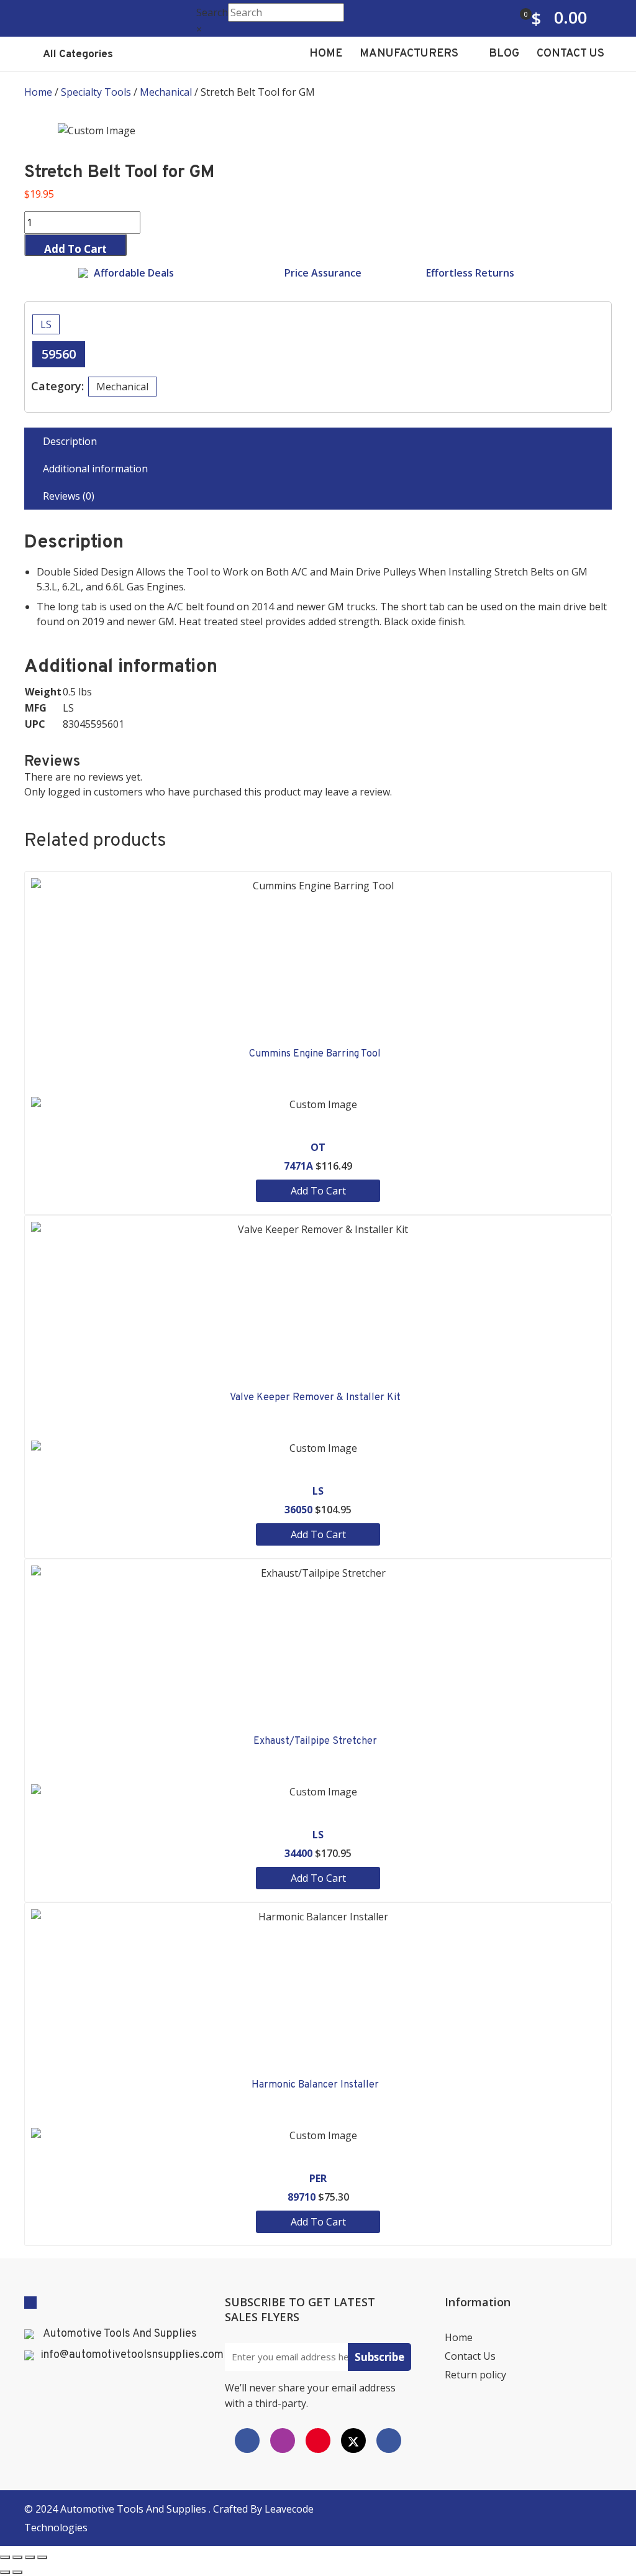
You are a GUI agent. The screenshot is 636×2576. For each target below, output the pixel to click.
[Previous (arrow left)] (5, 2572)
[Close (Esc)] (5, 2557)
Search (212, 12)
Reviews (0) (69, 496)
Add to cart (75, 249)
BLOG (504, 54)
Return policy (475, 2375)
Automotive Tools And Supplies (120, 2334)
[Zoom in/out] (42, 2557)
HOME (326, 54)
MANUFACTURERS (410, 54)
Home (38, 92)
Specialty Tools (96, 92)
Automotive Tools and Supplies (134, 2509)
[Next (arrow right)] (17, 2572)
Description (70, 441)
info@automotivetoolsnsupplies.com (132, 2355)
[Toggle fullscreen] (30, 2557)
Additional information (95, 469)
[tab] (318, 441)
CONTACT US (570, 54)
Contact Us (470, 2356)
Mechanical (166, 92)
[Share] (17, 2557)
